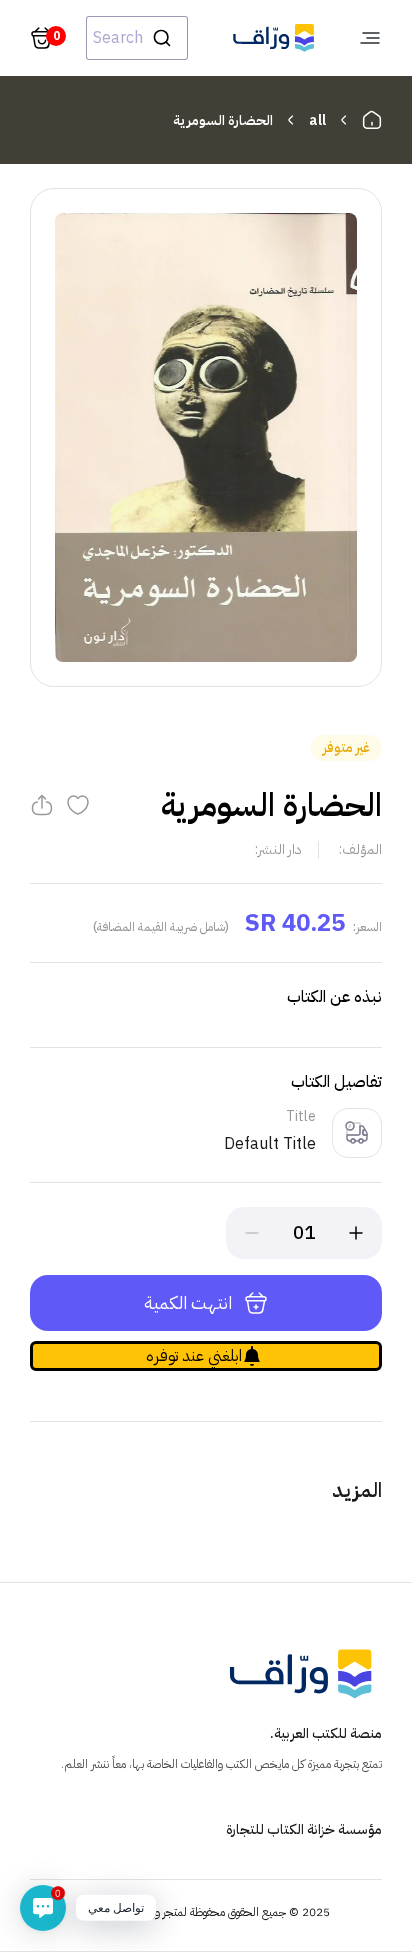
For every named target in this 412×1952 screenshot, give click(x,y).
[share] (42, 805)
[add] (356, 1233)
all (317, 120)
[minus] (252, 1233)
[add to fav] (78, 805)
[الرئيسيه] (372, 120)
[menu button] (370, 38)
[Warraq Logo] (273, 38)
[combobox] (137, 38)
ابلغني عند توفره (194, 1356)
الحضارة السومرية (223, 120)
